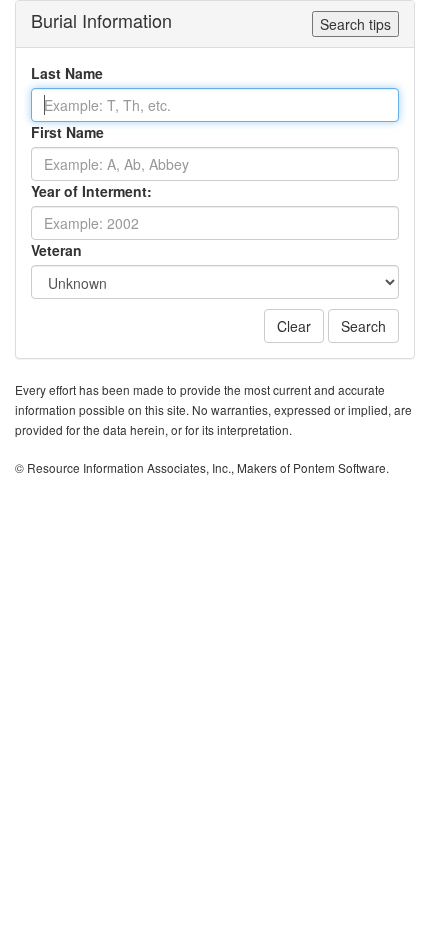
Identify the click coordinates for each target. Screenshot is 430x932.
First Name (67, 132)
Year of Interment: (91, 191)
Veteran (56, 250)
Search (363, 326)
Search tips (355, 24)
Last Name (67, 73)
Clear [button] (294, 326)
